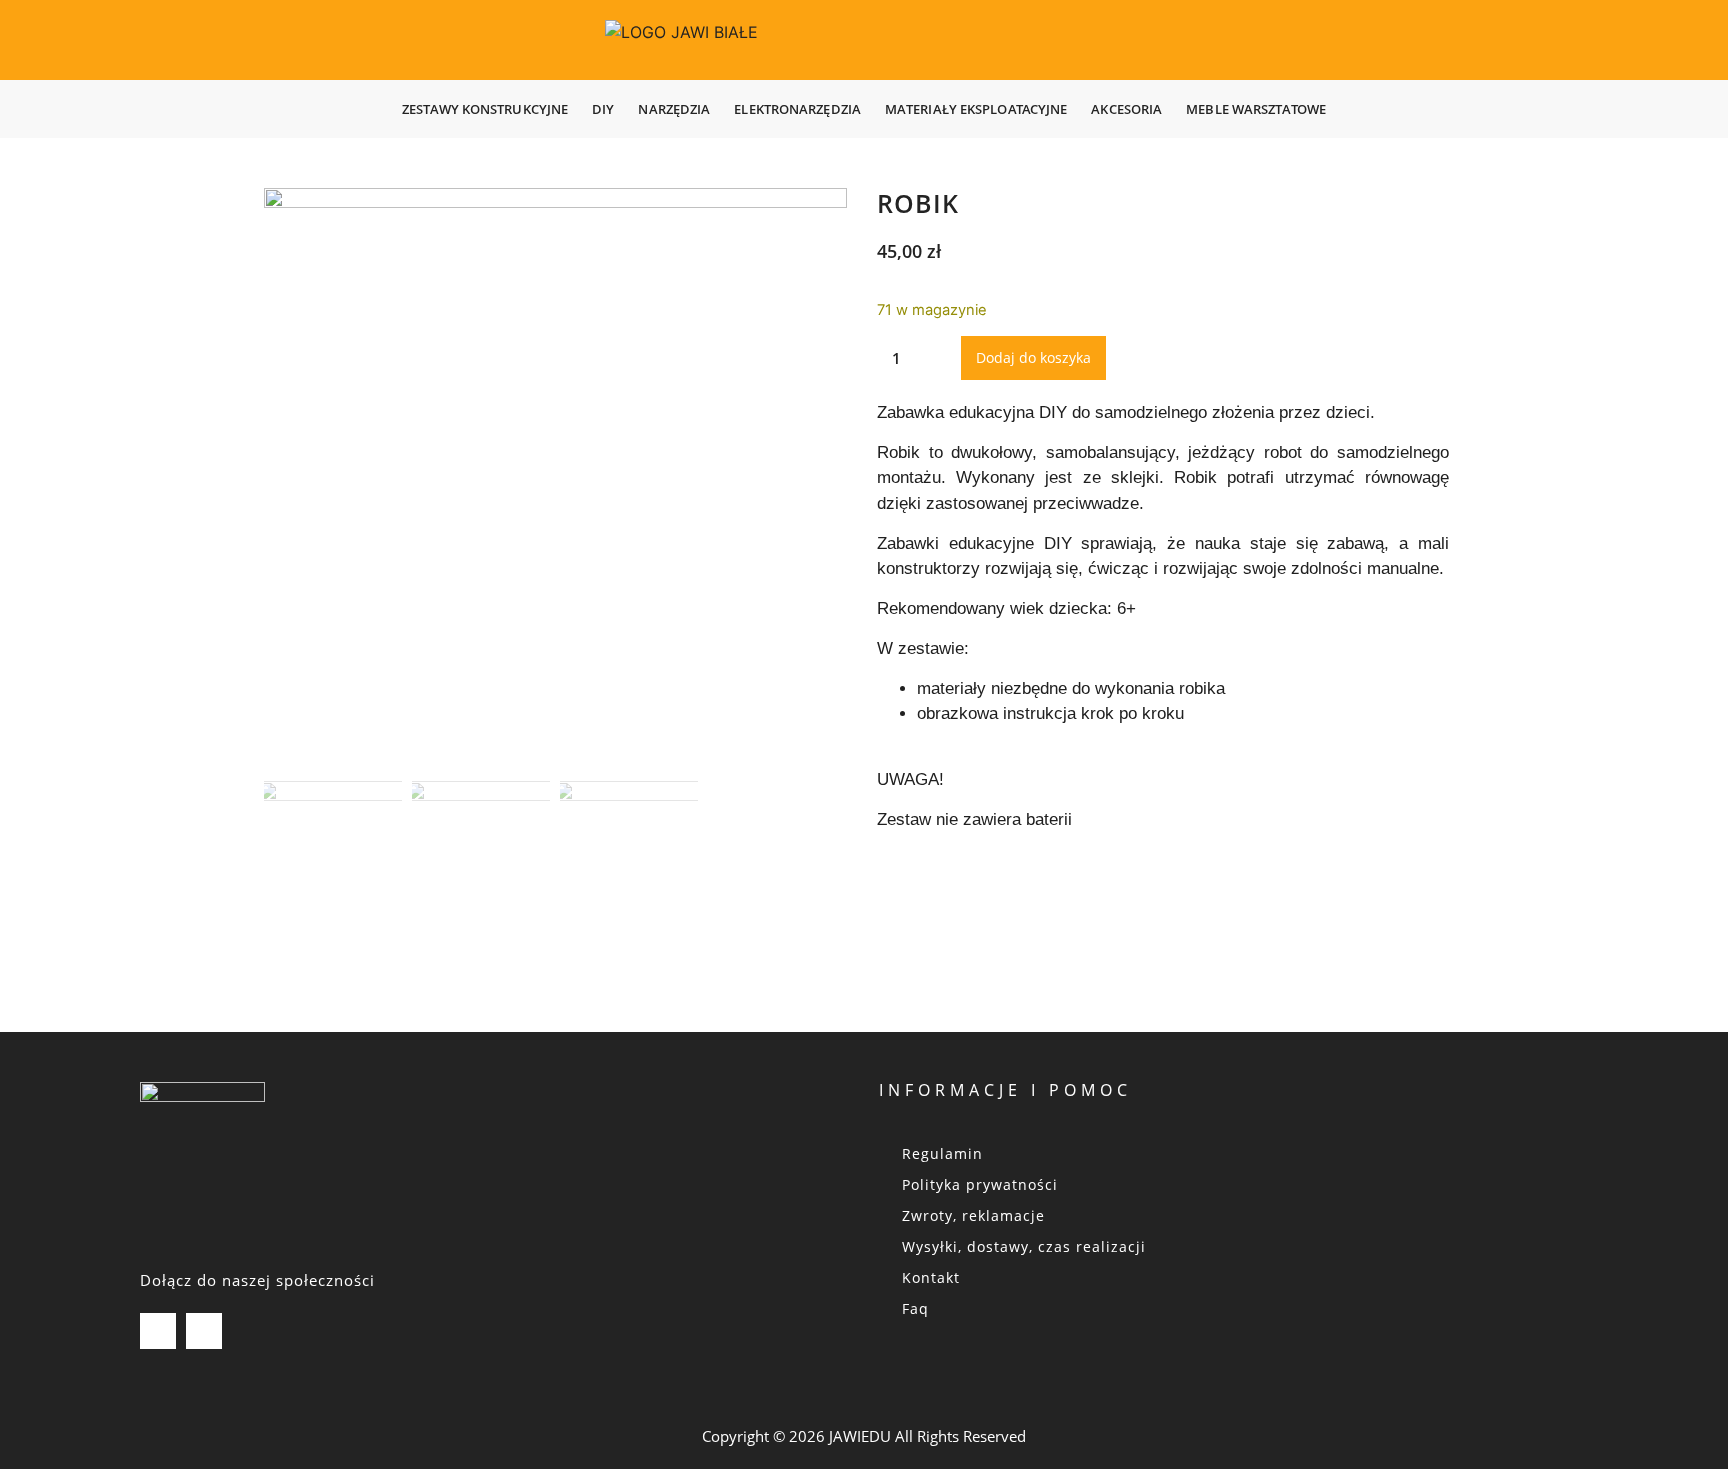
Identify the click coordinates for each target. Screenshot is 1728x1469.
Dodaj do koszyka (1033, 357)
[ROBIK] (555, 479)
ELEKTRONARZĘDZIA (797, 109)
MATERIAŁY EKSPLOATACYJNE (976, 109)
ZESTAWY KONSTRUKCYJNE (485, 109)
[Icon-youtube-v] (158, 1331)
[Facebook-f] (204, 1331)
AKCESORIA (1126, 109)
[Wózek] (1654, 39)
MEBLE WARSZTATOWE (1256, 109)
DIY (603, 109)
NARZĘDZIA (674, 109)
